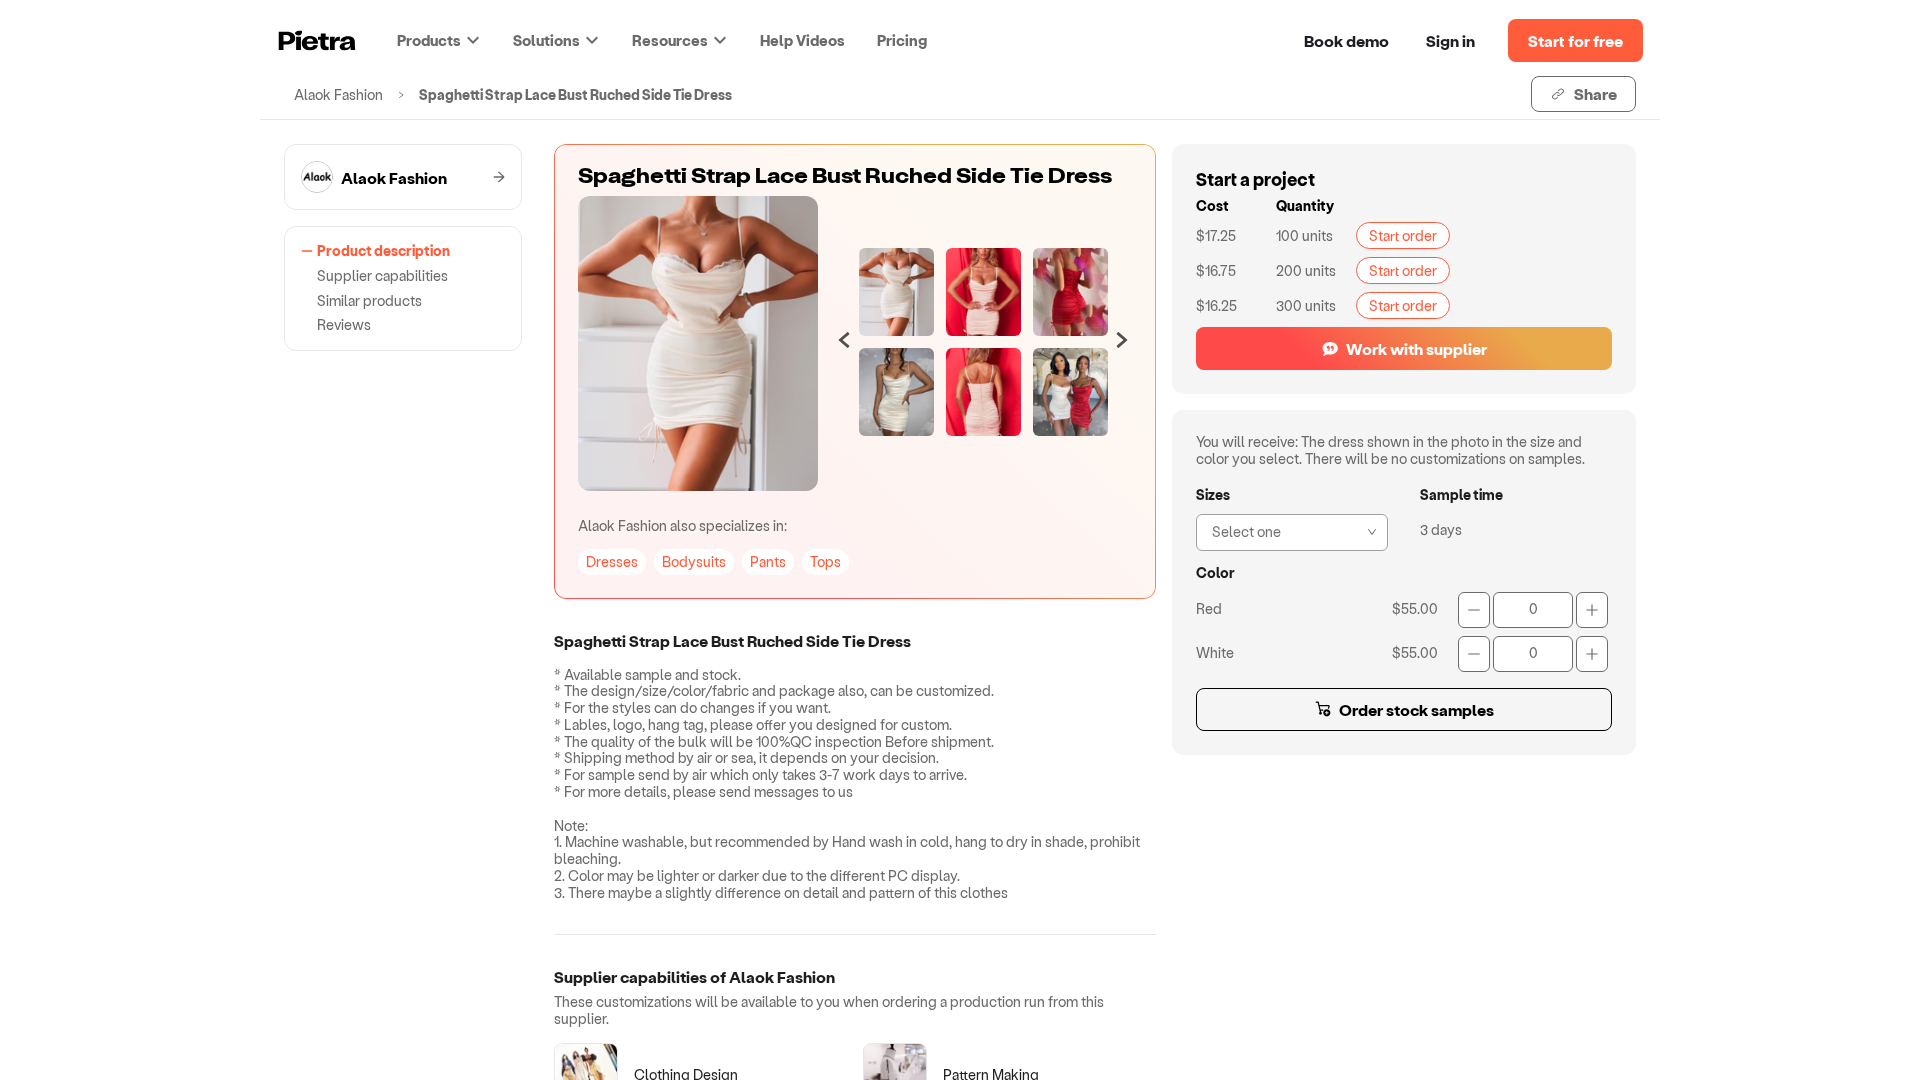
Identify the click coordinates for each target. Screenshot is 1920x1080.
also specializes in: (682, 525)
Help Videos (802, 40)
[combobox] (1286, 530)
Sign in (1450, 40)
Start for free (1575, 40)
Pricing (902, 40)
